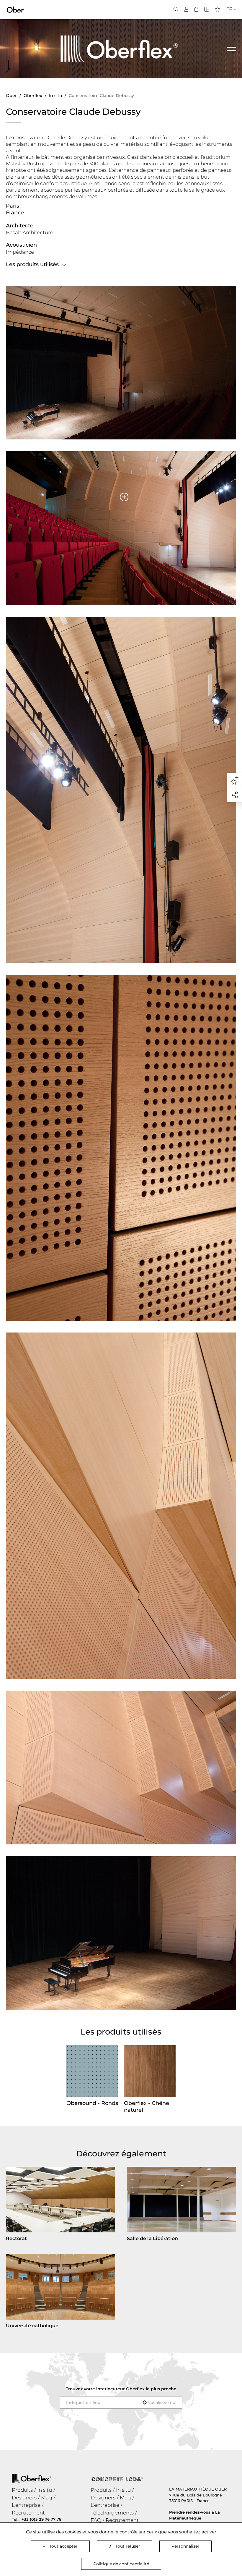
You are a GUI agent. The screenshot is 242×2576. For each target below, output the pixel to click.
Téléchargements (112, 2513)
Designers (24, 2498)
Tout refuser (128, 2546)
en (228, 20)
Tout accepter (63, 2546)
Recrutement (28, 2513)
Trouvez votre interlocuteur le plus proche (121, 2389)
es (227, 27)
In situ (45, 2490)
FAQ (96, 2520)
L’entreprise (26, 2505)
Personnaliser (185, 2546)
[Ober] (15, 9)
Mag (47, 2498)
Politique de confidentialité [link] (121, 2564)
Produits (22, 2490)
